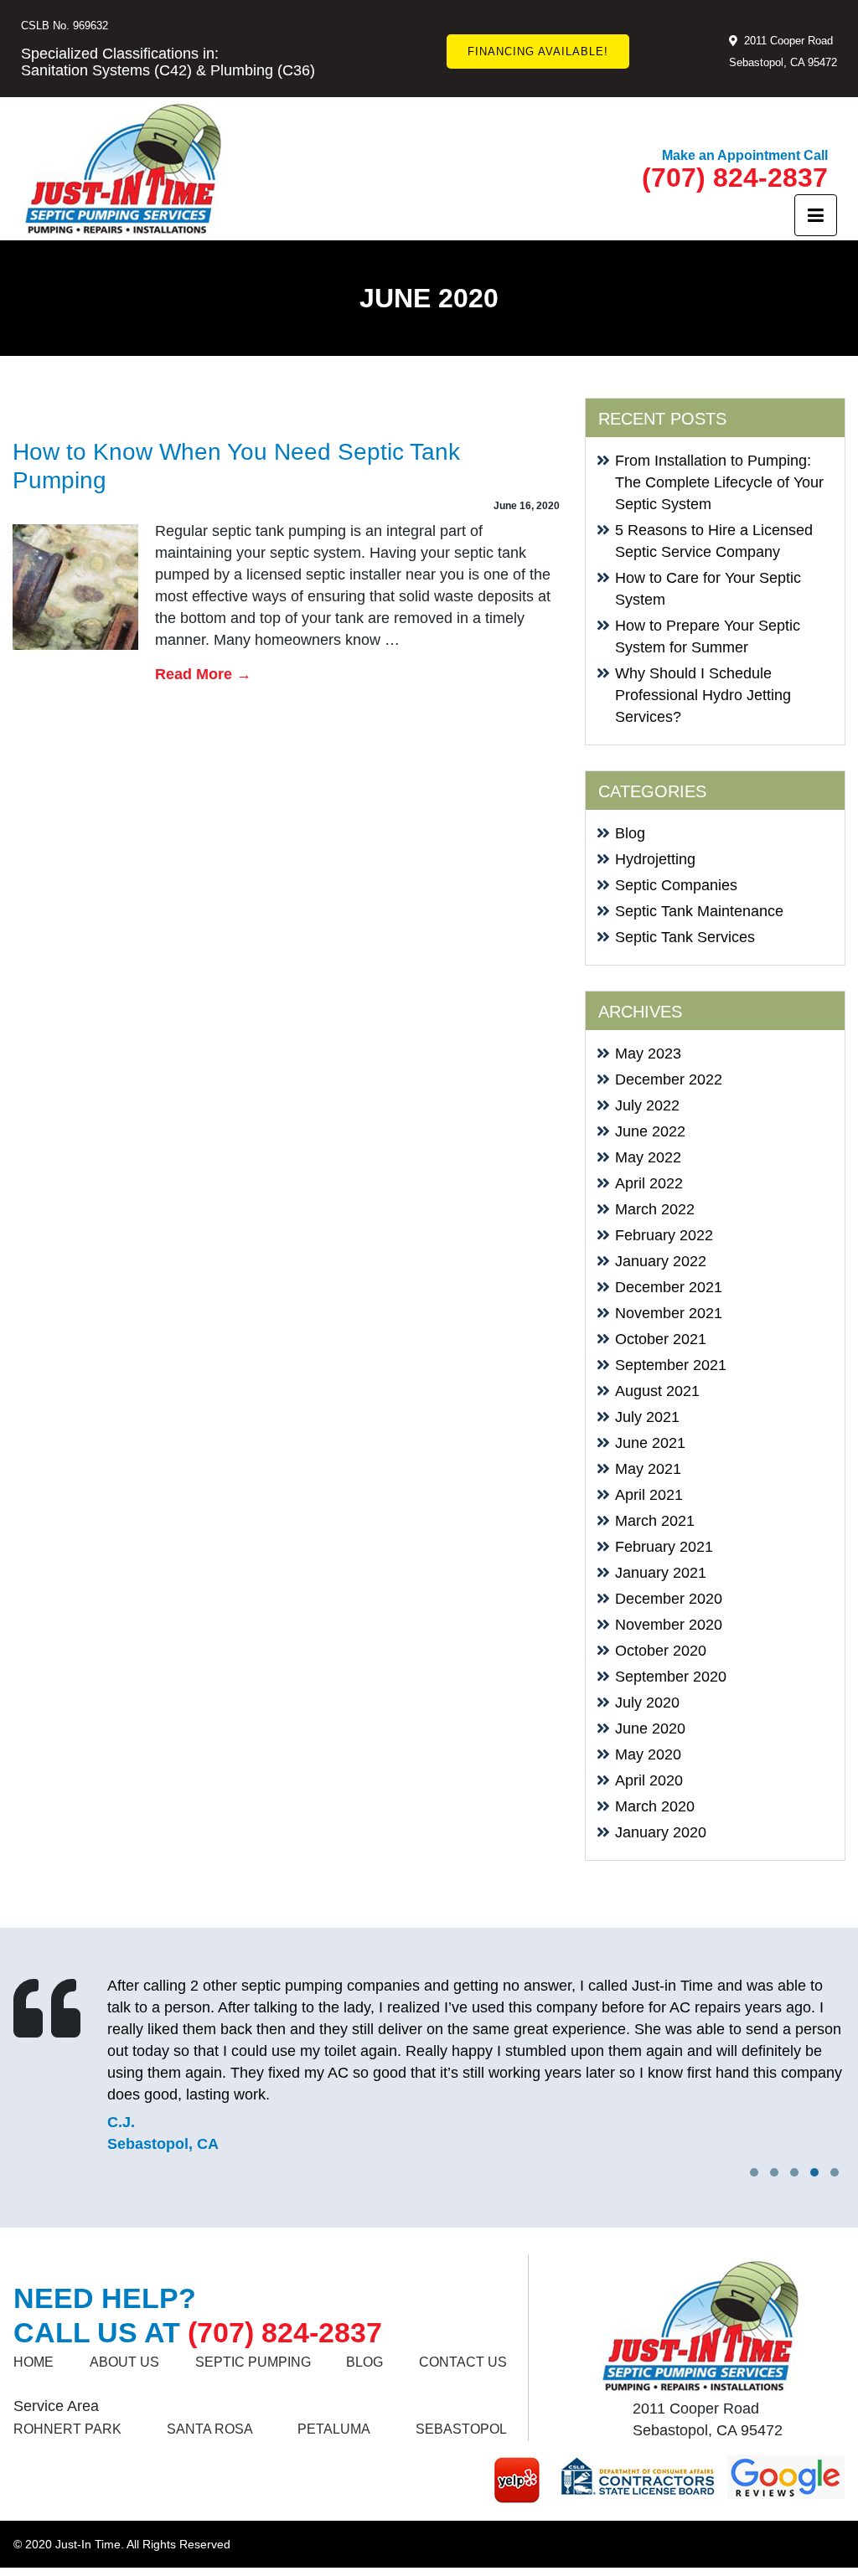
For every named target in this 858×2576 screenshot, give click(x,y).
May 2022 (648, 1157)
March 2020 (655, 1806)
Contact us (463, 2362)
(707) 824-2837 (735, 178)
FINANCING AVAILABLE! (538, 52)
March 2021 (655, 1521)
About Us (124, 2362)
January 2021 (661, 1573)
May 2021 (648, 1469)
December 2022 (669, 1079)
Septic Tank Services (685, 937)
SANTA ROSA (210, 2429)
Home (34, 2362)
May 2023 (648, 1054)
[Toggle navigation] (816, 215)
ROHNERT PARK (67, 2429)
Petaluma (334, 2429)
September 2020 (671, 1677)
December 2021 (669, 1287)
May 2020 (648, 1754)
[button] (835, 2172)
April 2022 (649, 1183)
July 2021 (647, 1417)
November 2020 (669, 1625)
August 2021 (657, 1391)
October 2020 (661, 1651)
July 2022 (647, 1105)
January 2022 (661, 1261)
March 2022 (655, 1209)
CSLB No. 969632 (65, 26)
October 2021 (661, 1339)
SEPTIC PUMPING (253, 2362)
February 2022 (664, 1235)
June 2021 (650, 1443)
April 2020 (649, 1780)
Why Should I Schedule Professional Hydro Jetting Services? (703, 695)
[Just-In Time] (124, 169)
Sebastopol (461, 2429)
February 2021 (664, 1547)
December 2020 (669, 1599)
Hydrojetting (655, 859)
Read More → (203, 674)
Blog (630, 833)
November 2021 (669, 1313)
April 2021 (649, 1495)
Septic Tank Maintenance (699, 911)
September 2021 (671, 1365)
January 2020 (661, 1832)
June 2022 (650, 1131)
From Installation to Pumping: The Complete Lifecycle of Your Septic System (719, 482)
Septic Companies (676, 885)
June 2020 (650, 1728)
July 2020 (647, 1703)
